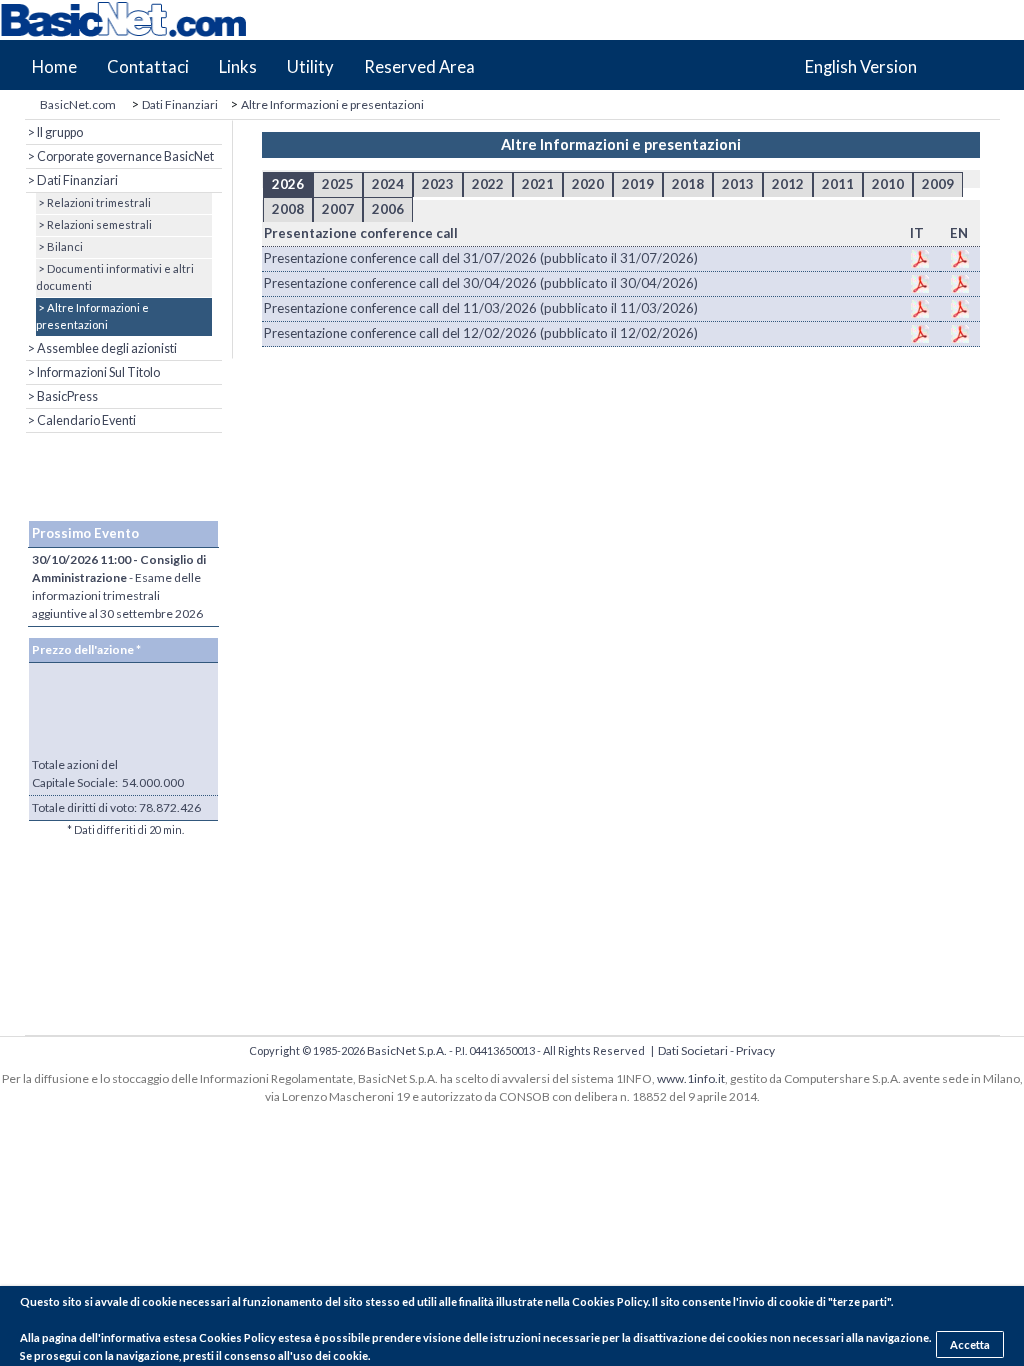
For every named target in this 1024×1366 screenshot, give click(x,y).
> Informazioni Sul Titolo (93, 372)
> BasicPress (62, 396)
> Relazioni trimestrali (93, 202)
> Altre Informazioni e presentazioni (92, 316)
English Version (861, 67)
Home (54, 67)
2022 (488, 184)
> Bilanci (59, 246)
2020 (588, 184)
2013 (738, 184)
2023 (438, 184)
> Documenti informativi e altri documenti (115, 277)
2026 (288, 184)
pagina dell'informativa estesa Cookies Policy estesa (177, 1337)
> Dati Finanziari (72, 180)
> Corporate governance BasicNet (120, 156)
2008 (288, 209)
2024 (388, 184)
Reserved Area (419, 67)
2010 (888, 184)
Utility (310, 67)
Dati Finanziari (180, 104)
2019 (638, 184)
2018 (688, 184)
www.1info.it (691, 1078)
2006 (388, 209)
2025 (338, 184)
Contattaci (148, 67)
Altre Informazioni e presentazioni (332, 104)
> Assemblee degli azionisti (101, 348)
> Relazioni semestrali (94, 224)
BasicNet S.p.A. (407, 1050)
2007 (338, 209)
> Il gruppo (54, 132)
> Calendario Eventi (81, 420)
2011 (838, 184)
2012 (788, 184)
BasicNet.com (78, 104)
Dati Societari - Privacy (716, 1050)
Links (238, 67)
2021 (538, 184)
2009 (938, 184)
